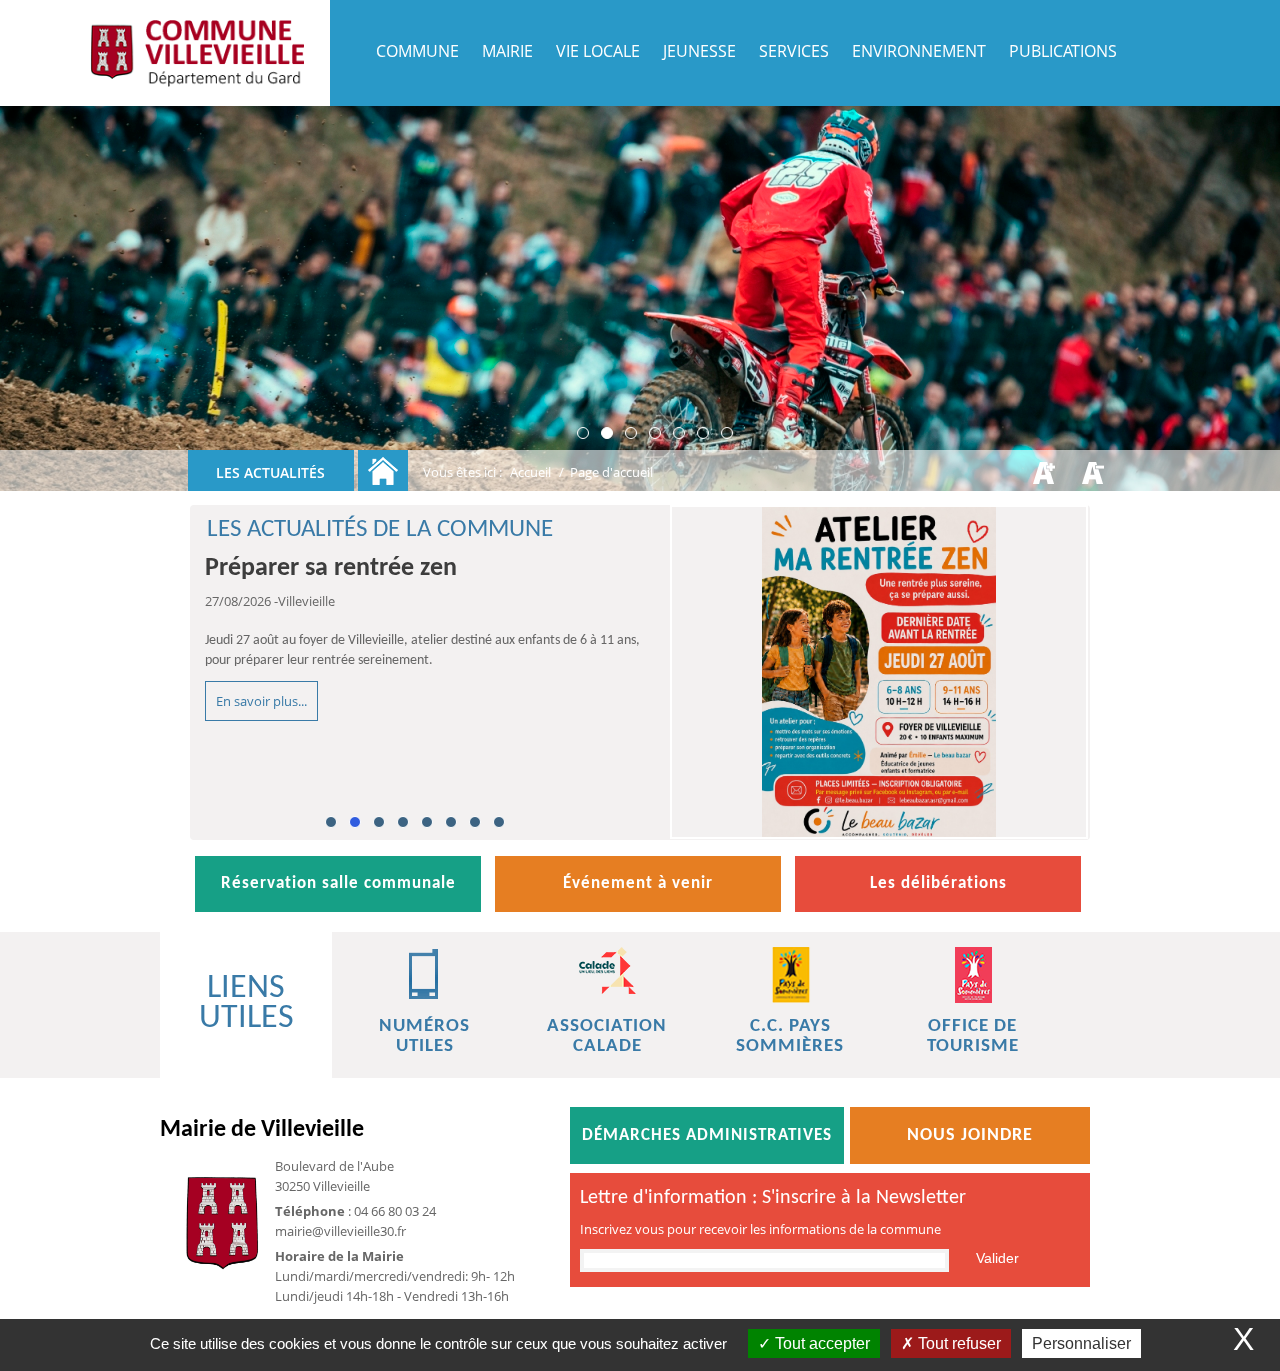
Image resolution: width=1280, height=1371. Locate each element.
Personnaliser (1081, 1343)
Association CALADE (607, 1036)
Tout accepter (820, 1343)
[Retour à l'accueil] (383, 470)
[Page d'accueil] (196, 53)
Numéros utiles (424, 1036)
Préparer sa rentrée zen (331, 568)
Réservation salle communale (338, 883)
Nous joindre (970, 1135)
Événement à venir (638, 883)
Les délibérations (938, 883)
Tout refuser (957, 1343)
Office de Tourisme (973, 1036)
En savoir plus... (261, 701)
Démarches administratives (707, 1135)
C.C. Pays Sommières (790, 1036)
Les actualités (270, 472)
